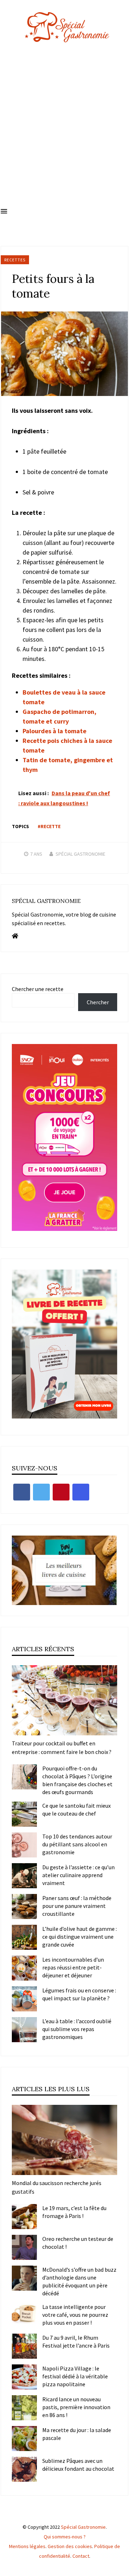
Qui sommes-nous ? (65, 2537)
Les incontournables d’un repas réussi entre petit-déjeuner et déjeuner (73, 1967)
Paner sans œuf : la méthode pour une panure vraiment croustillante (77, 1906)
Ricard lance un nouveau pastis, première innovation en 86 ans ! (76, 2407)
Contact (81, 2556)
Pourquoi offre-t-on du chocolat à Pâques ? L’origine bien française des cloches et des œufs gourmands (77, 1780)
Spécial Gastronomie (80, 854)
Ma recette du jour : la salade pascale (77, 2434)
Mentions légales (27, 2546)
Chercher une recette (38, 989)
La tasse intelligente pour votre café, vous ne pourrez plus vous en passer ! (75, 2315)
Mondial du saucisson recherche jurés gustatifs (57, 2187)
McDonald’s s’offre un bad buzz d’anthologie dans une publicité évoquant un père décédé (79, 2281)
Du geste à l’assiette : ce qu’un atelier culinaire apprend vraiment (78, 1875)
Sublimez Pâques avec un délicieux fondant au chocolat (78, 2465)
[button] (4, 212)
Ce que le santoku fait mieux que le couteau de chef (77, 1809)
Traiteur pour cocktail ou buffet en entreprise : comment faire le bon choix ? (62, 1748)
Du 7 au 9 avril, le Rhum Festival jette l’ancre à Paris (76, 2341)
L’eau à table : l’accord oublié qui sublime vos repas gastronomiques (77, 2029)
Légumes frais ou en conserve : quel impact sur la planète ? (79, 1994)
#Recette (49, 826)
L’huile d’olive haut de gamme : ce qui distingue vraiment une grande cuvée (80, 1937)
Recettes (15, 260)
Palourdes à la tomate (54, 731)
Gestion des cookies (70, 2546)
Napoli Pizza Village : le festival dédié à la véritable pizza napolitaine (75, 2376)
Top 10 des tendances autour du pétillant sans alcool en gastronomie (77, 1844)
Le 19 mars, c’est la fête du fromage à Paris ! (74, 2212)
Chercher (98, 1002)
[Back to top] (122, 2569)
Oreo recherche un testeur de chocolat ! (78, 2243)
